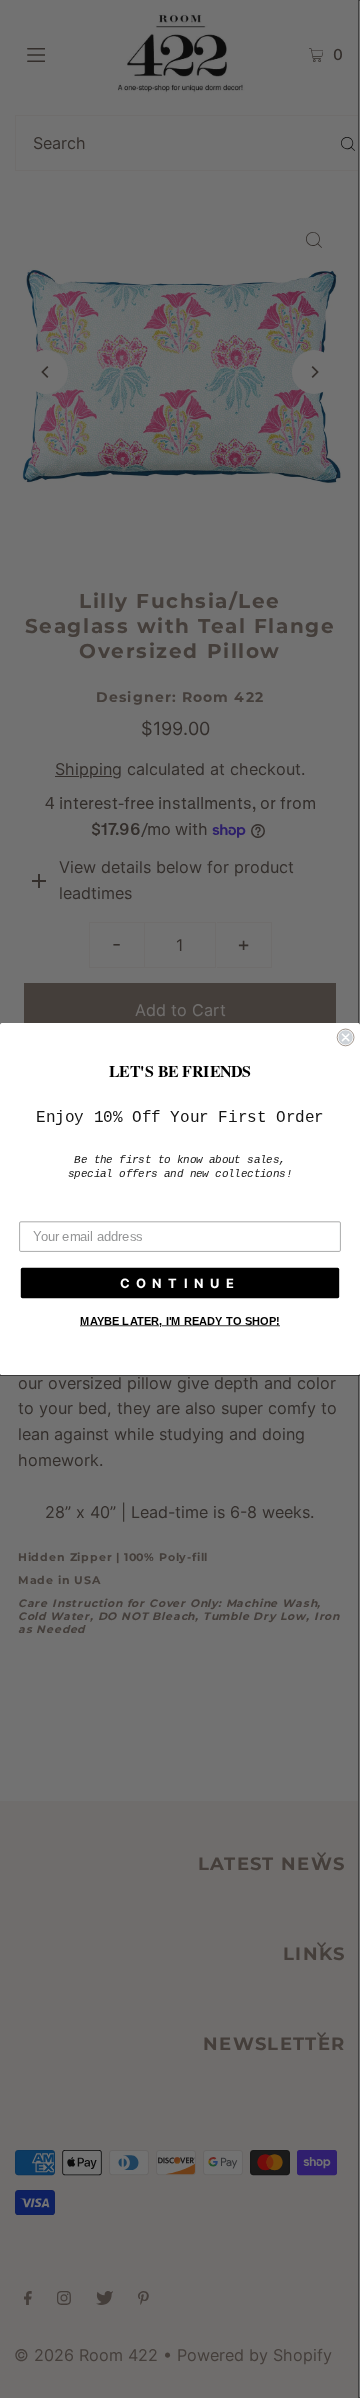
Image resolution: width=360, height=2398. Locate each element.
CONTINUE (180, 1283)
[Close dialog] (346, 1037)
